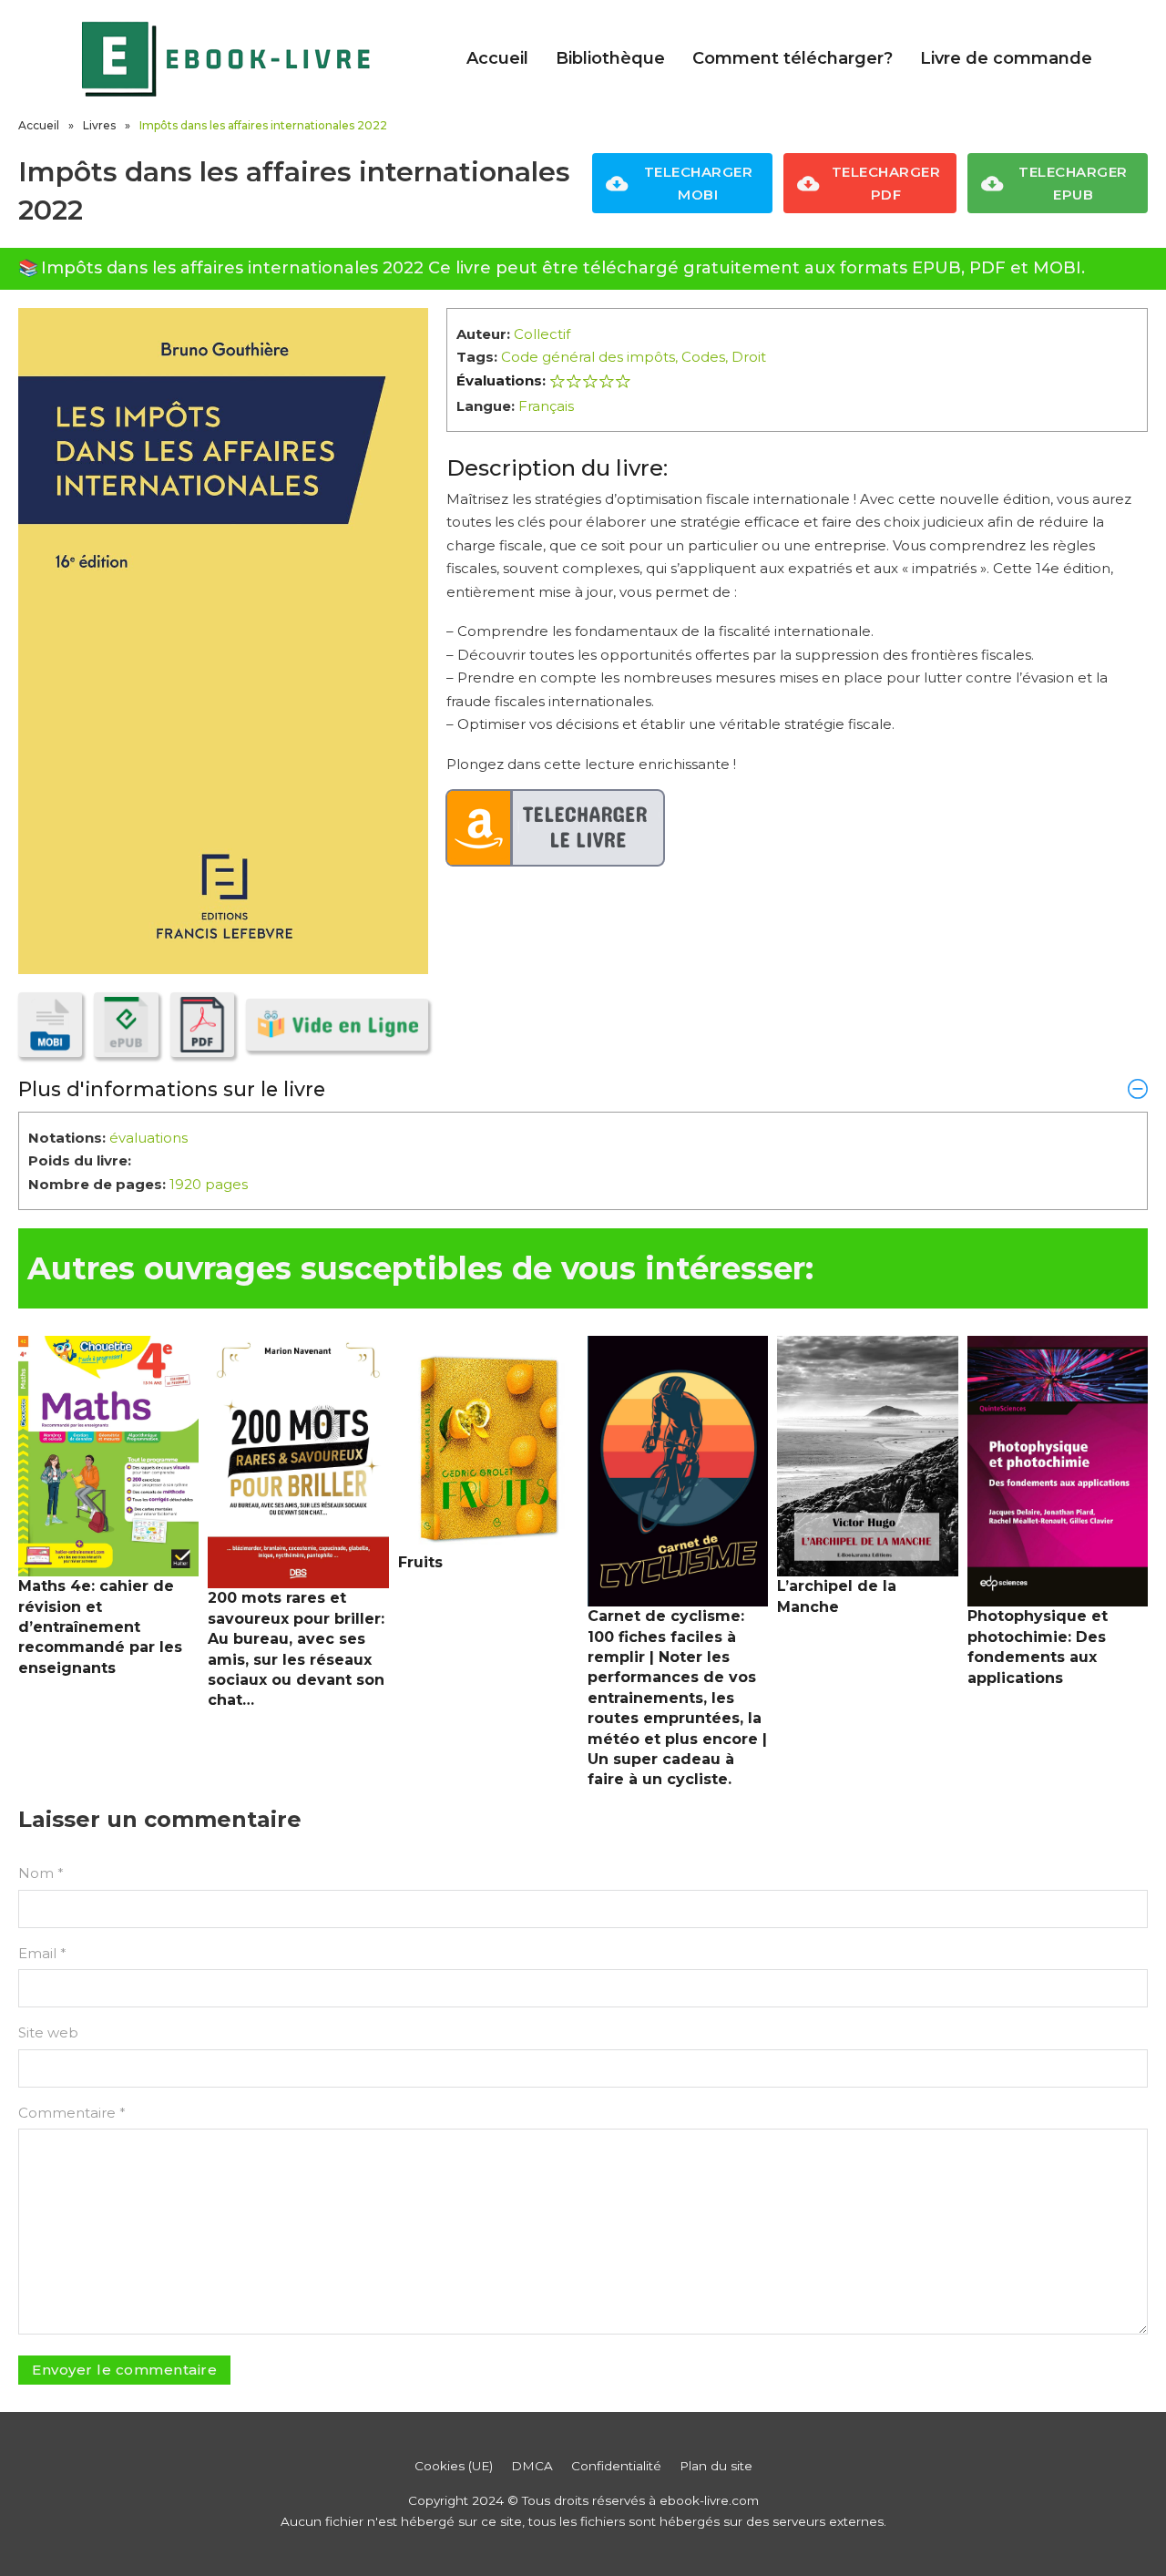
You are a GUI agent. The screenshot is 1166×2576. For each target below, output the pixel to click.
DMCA (532, 2466)
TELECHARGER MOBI (699, 184)
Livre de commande (1006, 58)
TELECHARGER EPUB (1073, 184)
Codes (703, 357)
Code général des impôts (588, 357)
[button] (583, 1089)
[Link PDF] (202, 1024)
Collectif (542, 334)
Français (546, 406)
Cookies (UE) (454, 2466)
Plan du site (716, 2466)
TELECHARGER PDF (886, 184)
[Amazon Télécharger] (556, 828)
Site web (48, 2032)
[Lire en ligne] (337, 1025)
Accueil (497, 58)
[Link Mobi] (50, 1024)
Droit (749, 357)
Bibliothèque (610, 58)
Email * (42, 1953)
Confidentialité (616, 2466)
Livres (99, 125)
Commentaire (72, 2113)
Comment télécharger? (793, 58)
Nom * (41, 1873)
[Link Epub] (126, 1024)
